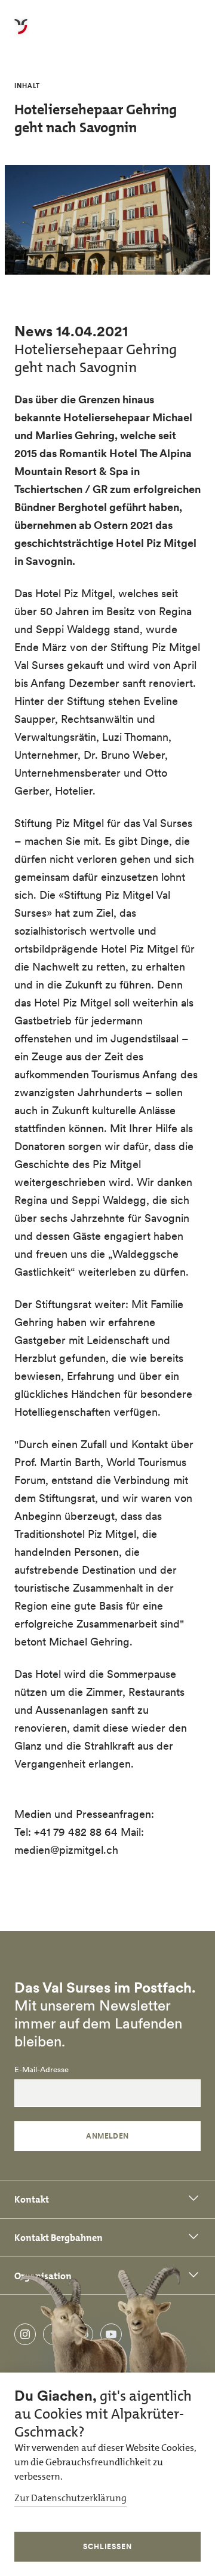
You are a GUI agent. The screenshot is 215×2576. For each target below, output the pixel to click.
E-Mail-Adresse (42, 2070)
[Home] (21, 34)
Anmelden (107, 2136)
